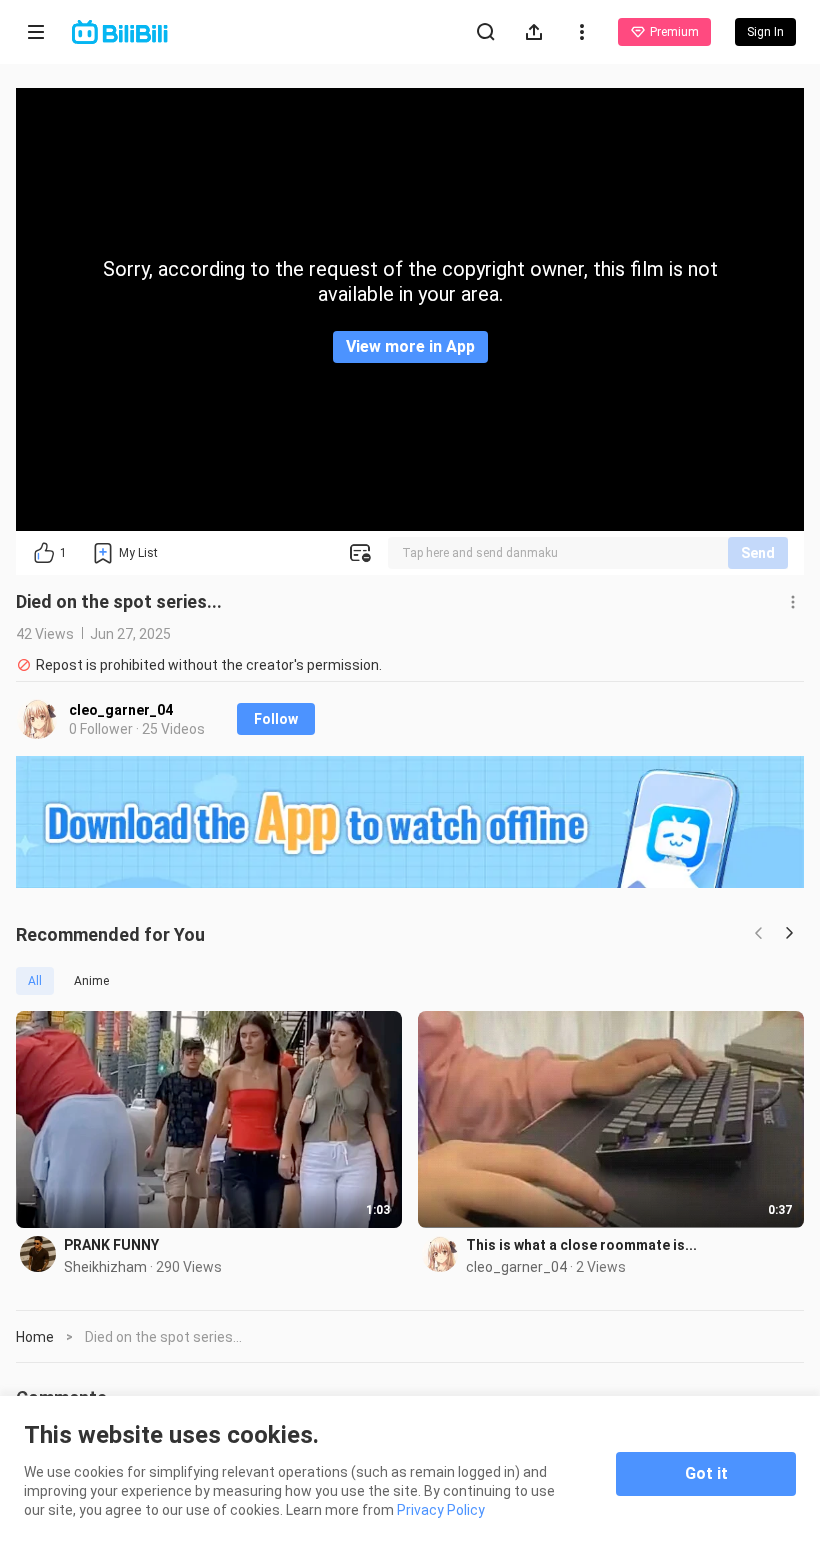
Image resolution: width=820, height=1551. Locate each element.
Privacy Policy (441, 1510)
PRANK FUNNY (111, 1245)
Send (758, 553)
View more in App (410, 346)
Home (35, 1337)
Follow (276, 719)
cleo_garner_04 (121, 710)
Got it (706, 1473)
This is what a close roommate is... (581, 1245)
